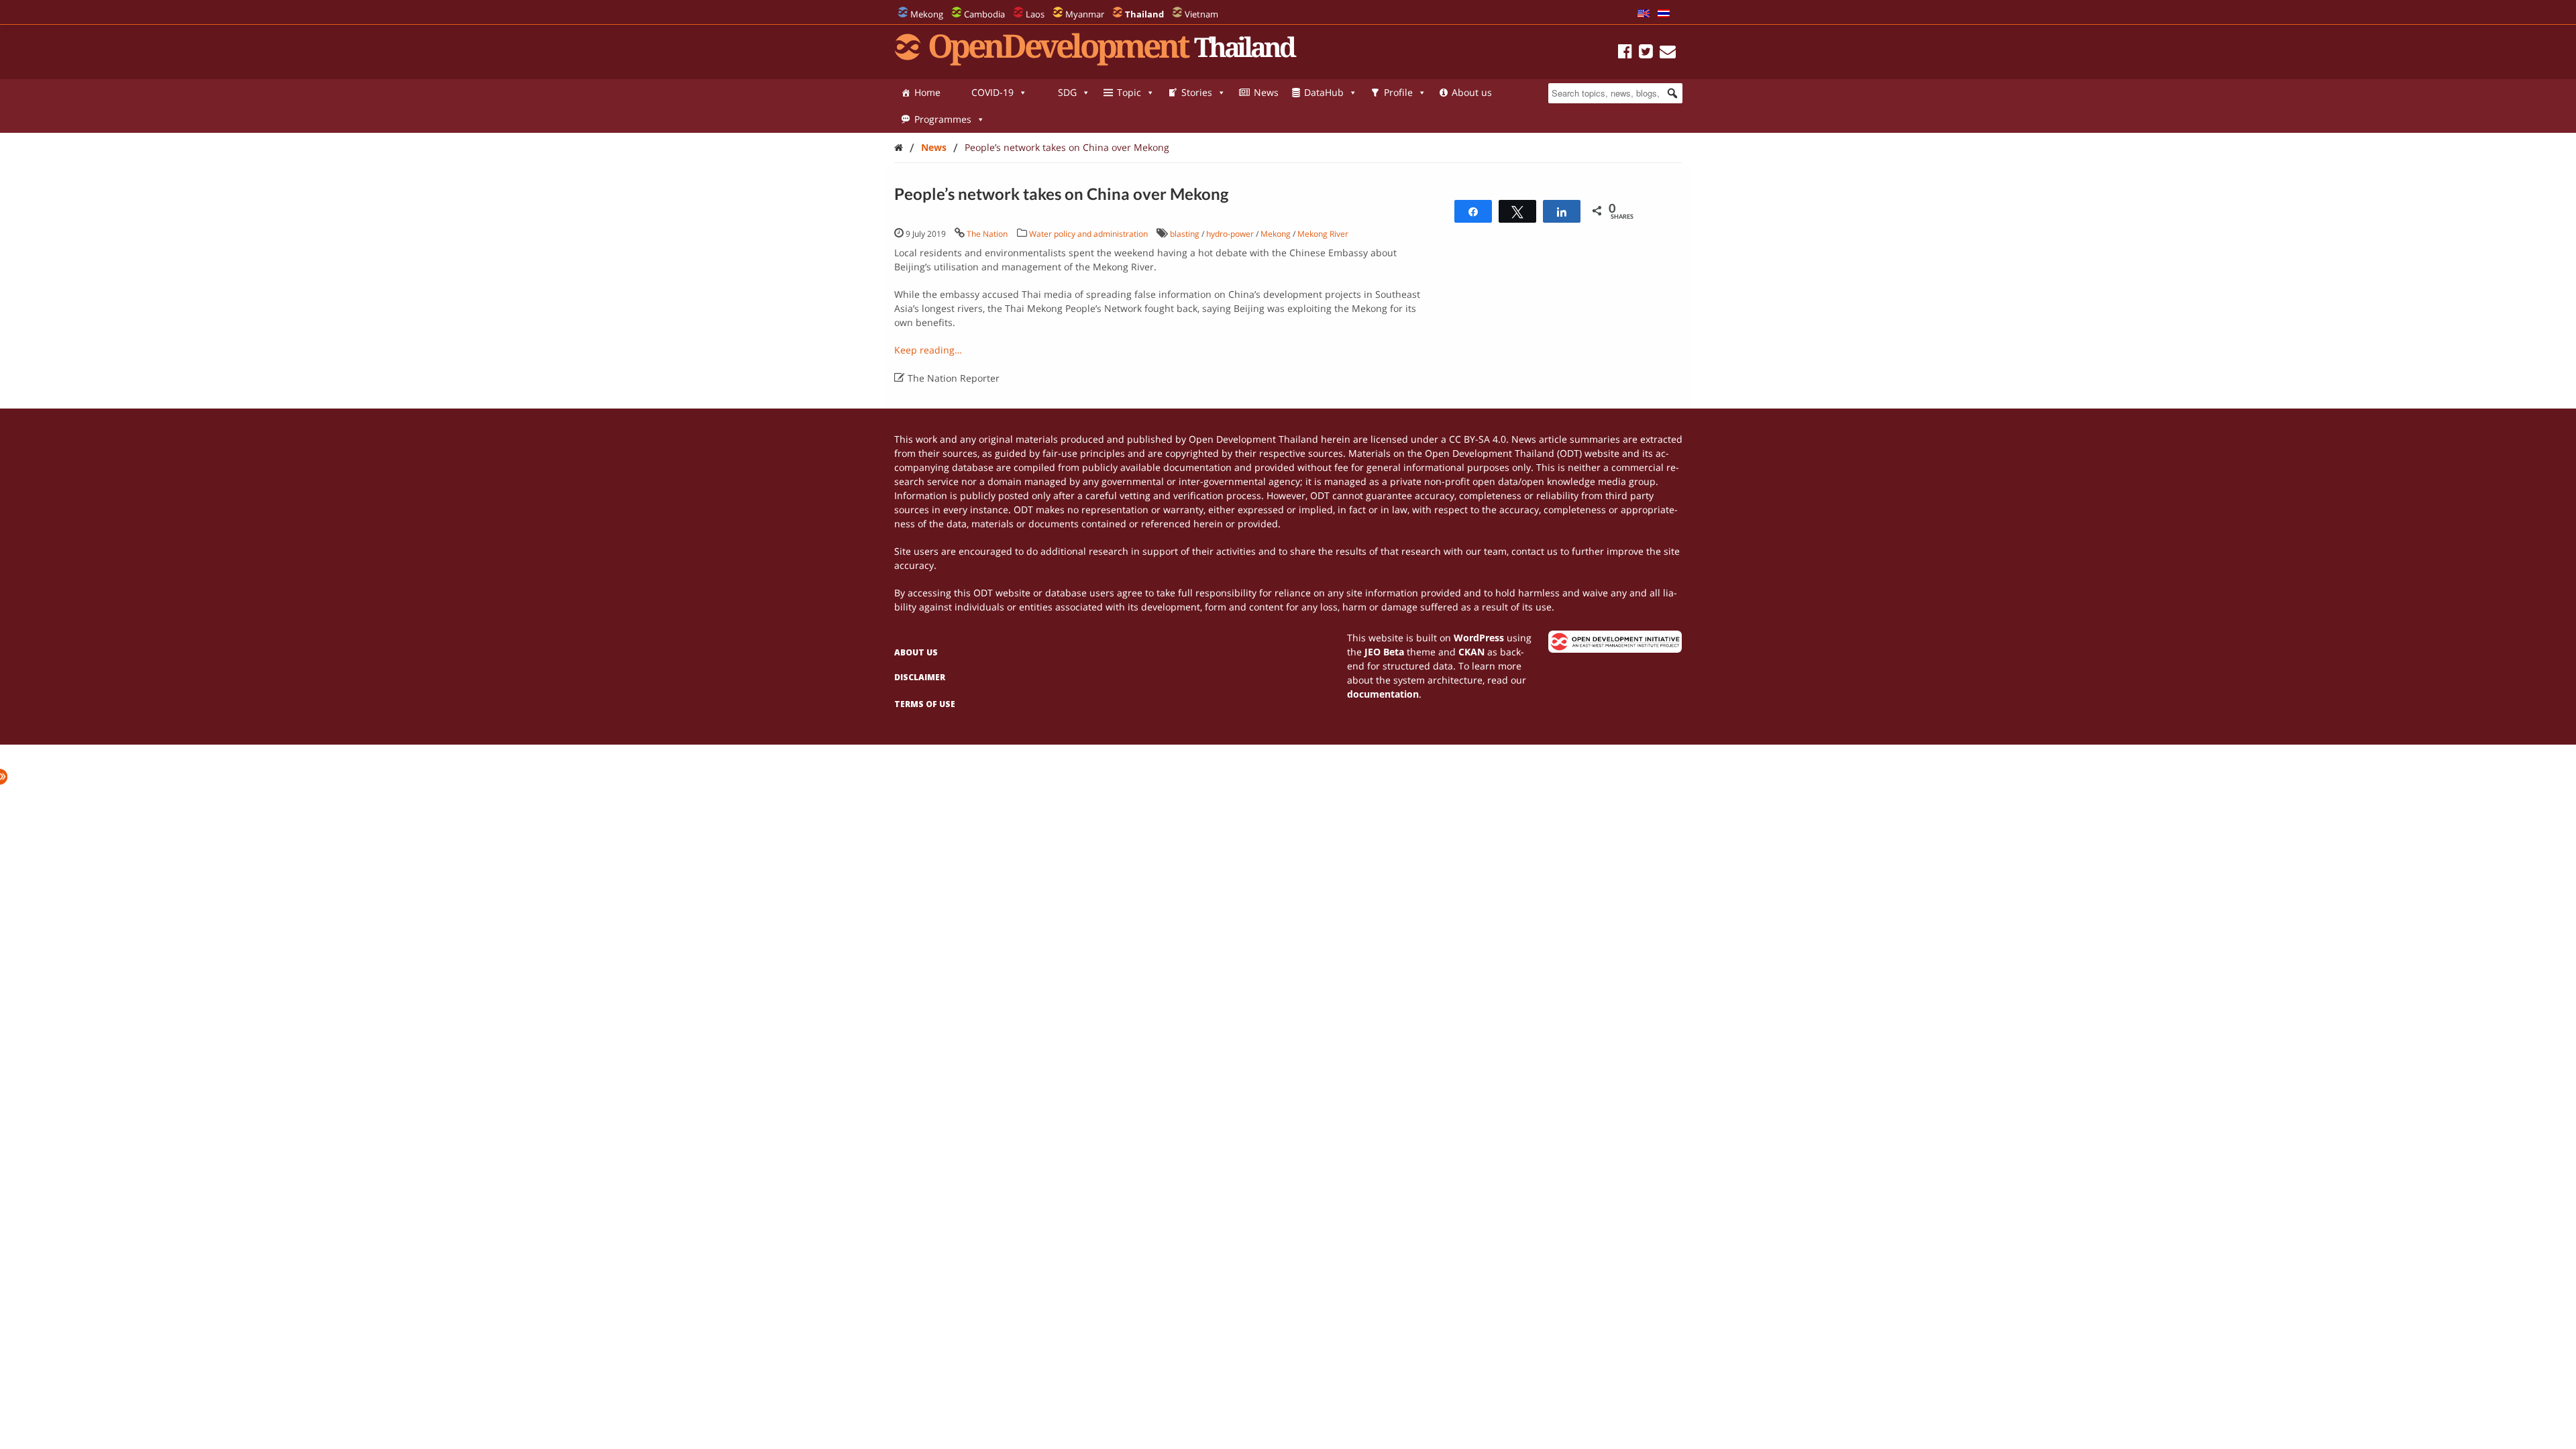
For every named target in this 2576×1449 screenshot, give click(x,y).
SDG (1067, 92)
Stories (1197, 92)
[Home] (899, 147)
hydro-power (1230, 234)
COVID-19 (992, 92)
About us (1472, 92)
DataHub (1324, 92)
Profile (1398, 92)
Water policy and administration (1088, 234)
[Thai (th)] (1664, 14)
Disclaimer (920, 677)
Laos (1035, 14)
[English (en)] (1644, 14)
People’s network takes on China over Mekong (1067, 147)
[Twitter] (1646, 53)
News (1266, 92)
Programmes (943, 119)
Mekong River (1323, 234)
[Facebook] (1625, 53)
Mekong (927, 14)
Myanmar (1085, 14)
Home (927, 92)
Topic (1129, 92)
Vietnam (1201, 14)
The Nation (987, 234)
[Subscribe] (1668, 53)
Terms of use (925, 704)
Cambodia (984, 14)
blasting (1185, 234)
